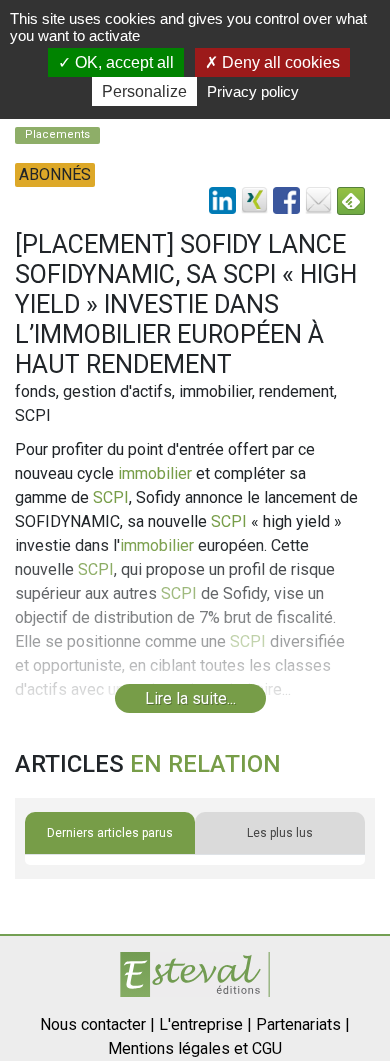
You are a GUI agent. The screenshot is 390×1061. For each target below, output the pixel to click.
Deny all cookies (279, 62)
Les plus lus (280, 833)
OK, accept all (122, 62)
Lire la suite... (190, 698)
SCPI (111, 497)
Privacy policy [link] (253, 91)
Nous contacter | (97, 1024)
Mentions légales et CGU (195, 1048)
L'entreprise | (205, 1024)
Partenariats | (303, 1024)
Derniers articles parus (110, 833)
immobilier (155, 473)
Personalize (144, 91)
